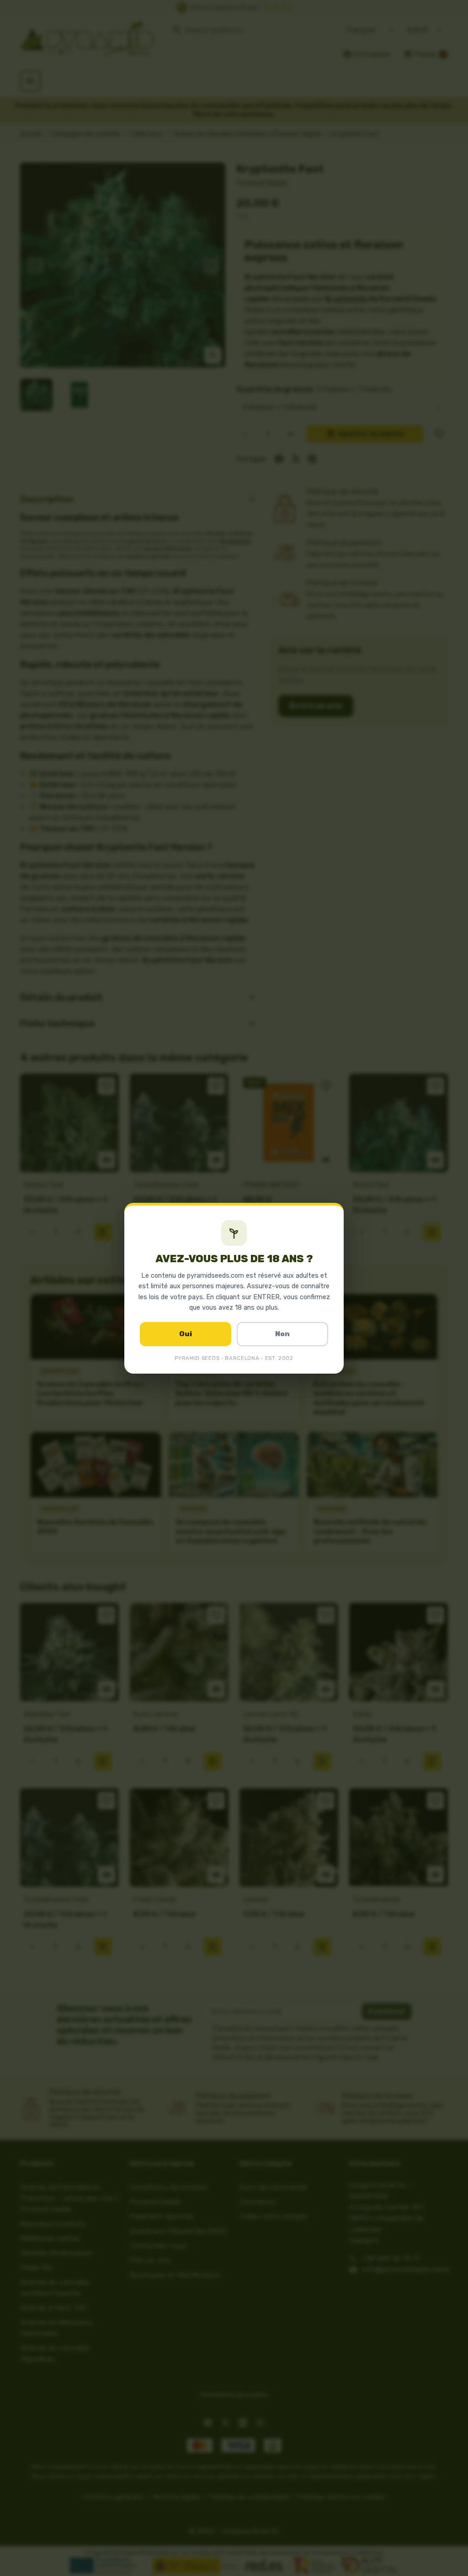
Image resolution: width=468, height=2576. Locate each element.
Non (282, 1334)
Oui (186, 1334)
